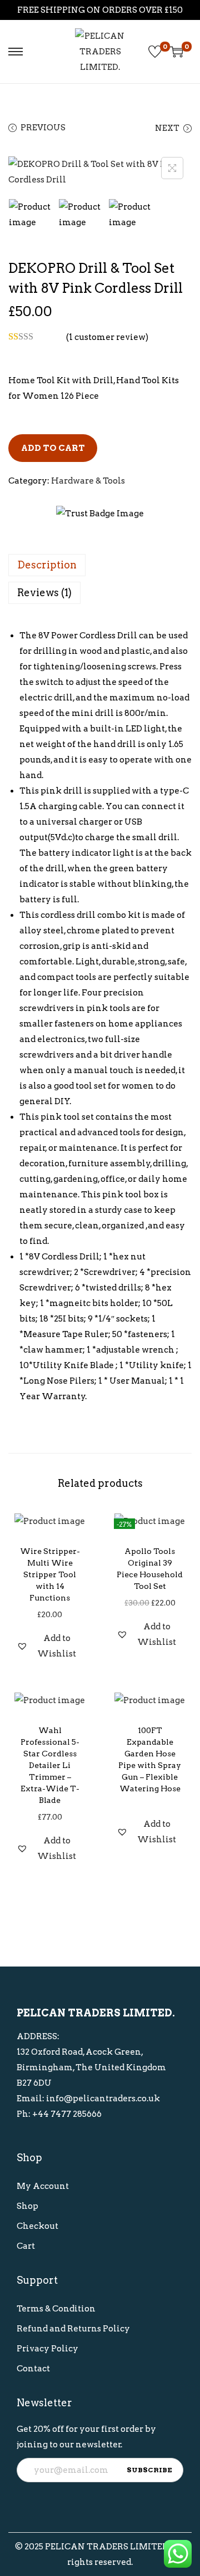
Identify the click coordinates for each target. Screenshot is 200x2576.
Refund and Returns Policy (73, 2329)
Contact (33, 2369)
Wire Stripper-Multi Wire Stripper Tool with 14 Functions (50, 1574)
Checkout (37, 2226)
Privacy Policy (47, 2349)
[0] (155, 52)
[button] (50, 1646)
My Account (43, 2186)
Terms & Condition (56, 2309)
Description (47, 565)
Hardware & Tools (88, 481)
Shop (27, 2206)
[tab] (100, 565)
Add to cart (53, 448)
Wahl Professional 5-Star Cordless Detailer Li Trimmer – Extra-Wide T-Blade (50, 1765)
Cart (26, 2246)
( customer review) (107, 337)
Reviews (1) (44, 593)
